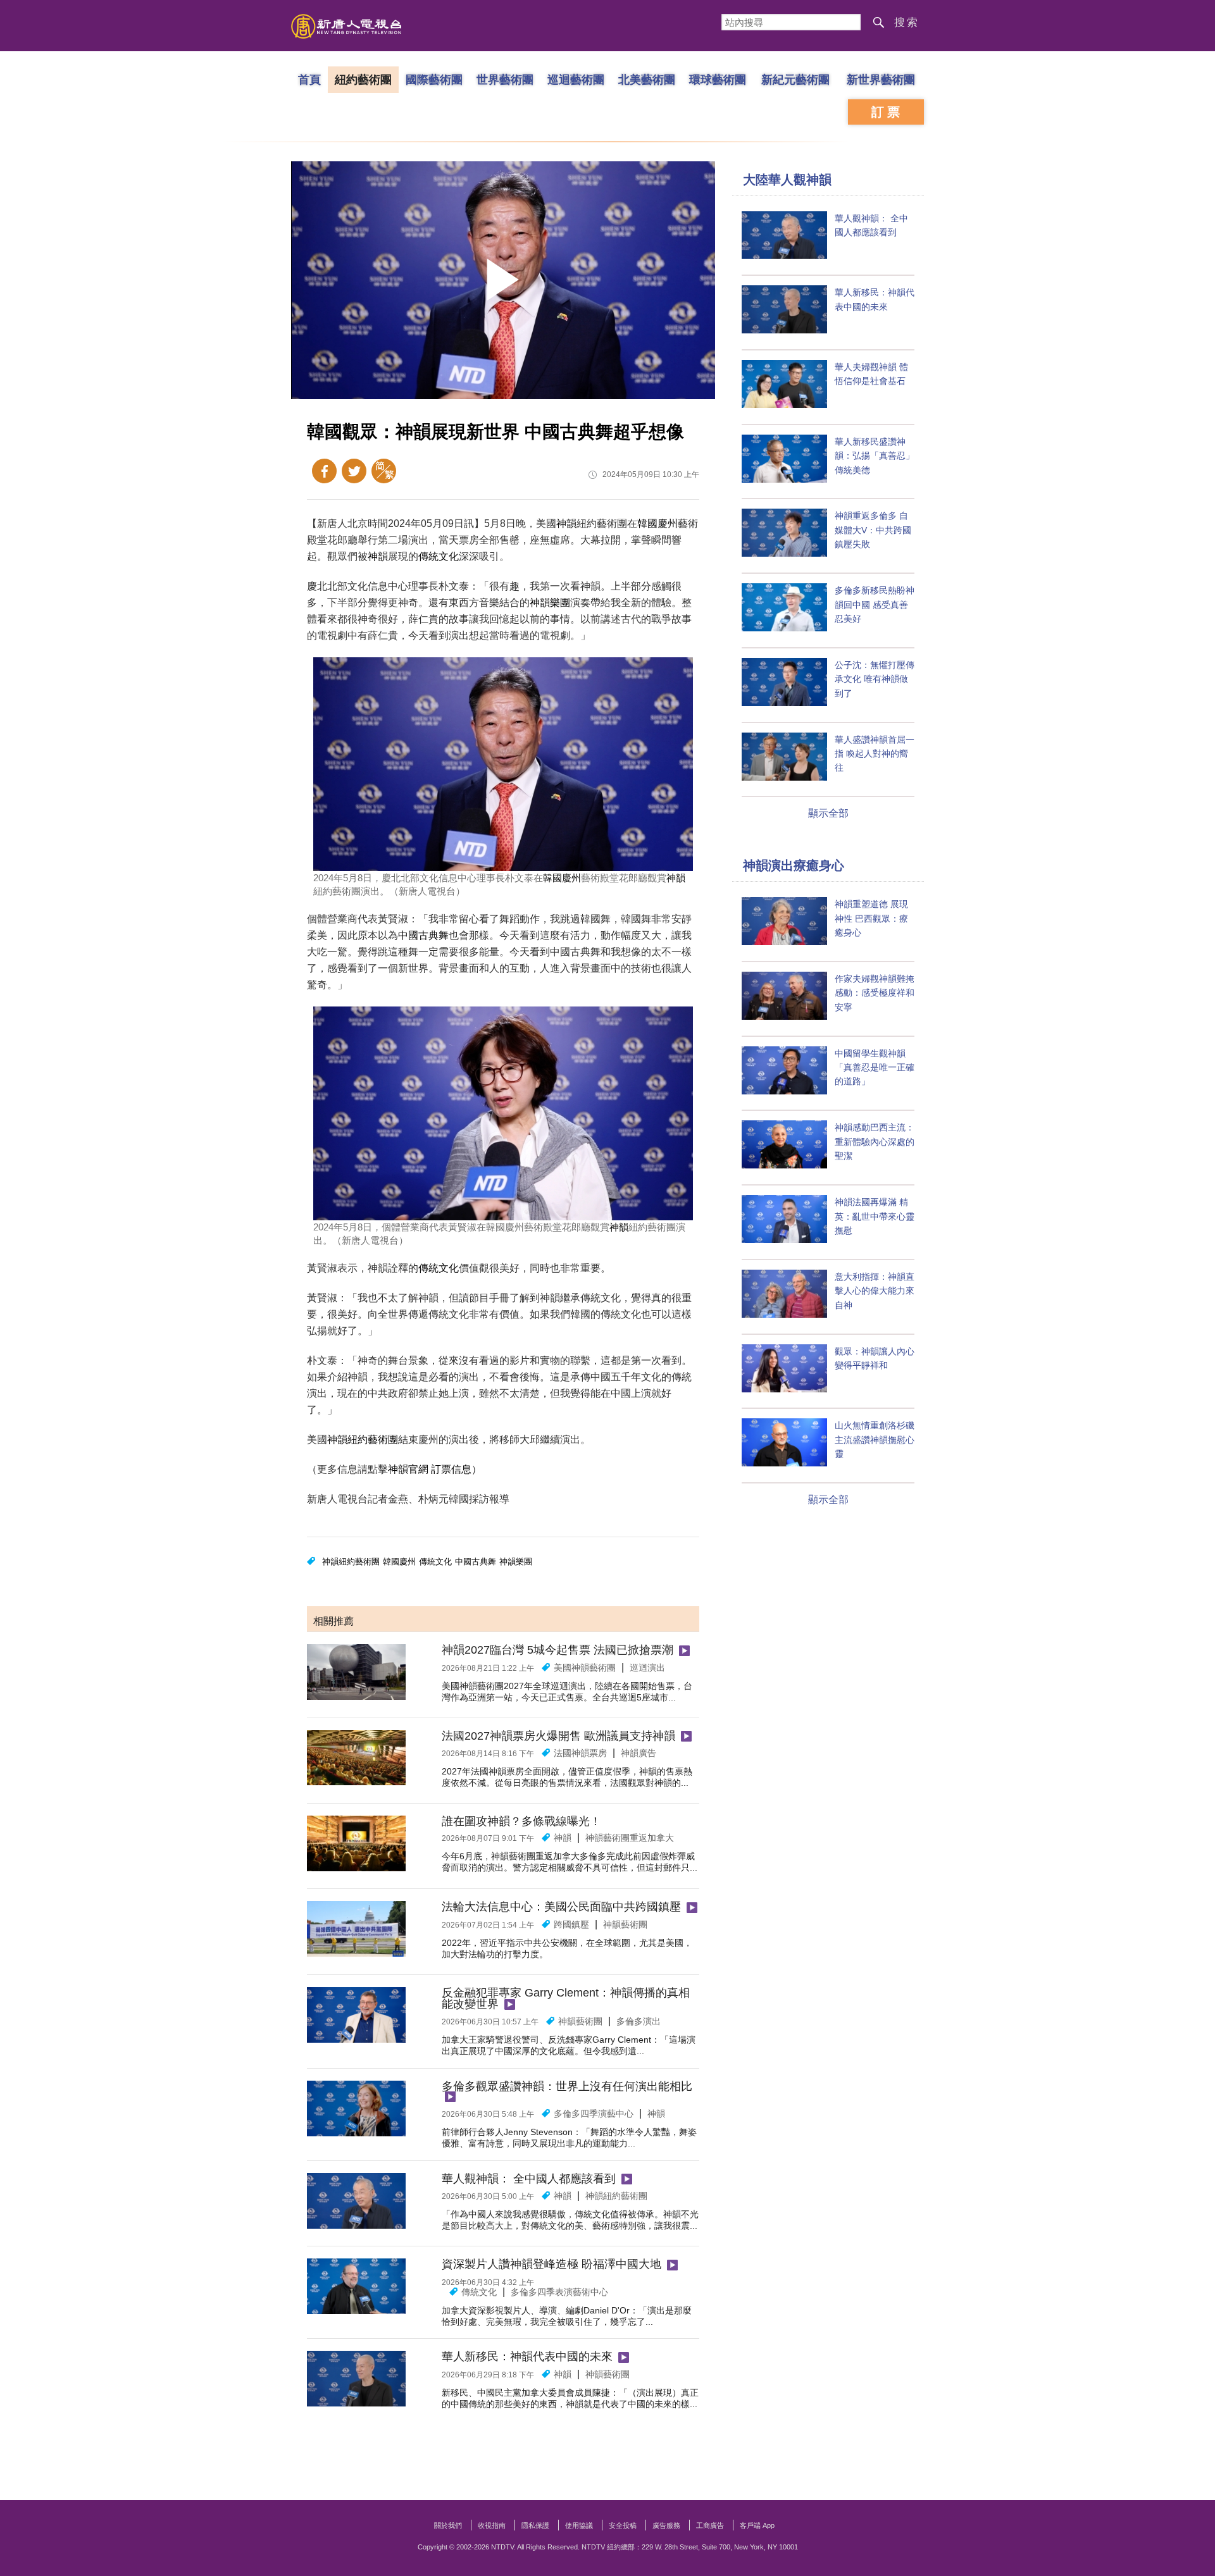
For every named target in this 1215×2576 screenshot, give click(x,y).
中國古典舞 (423, 935)
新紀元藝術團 (795, 79)
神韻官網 (408, 1469)
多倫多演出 (639, 2021)
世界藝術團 (505, 79)
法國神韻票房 (580, 1753)
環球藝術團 (718, 79)
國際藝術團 (434, 79)
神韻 (566, 523)
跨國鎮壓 (571, 1924)
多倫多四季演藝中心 (594, 2114)
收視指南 (492, 2525)
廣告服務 (666, 2525)
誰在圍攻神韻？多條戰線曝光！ (521, 1821)
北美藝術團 (647, 79)
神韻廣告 (639, 1753)
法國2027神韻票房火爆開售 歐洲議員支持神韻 (558, 1736)
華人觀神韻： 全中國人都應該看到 (529, 2179)
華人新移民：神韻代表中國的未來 (527, 2356)
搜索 (907, 22)
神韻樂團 (550, 603)
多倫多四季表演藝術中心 (559, 2292)
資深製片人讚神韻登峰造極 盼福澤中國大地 (551, 2264)
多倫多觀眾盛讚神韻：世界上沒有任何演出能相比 (567, 2086)
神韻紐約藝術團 (363, 1440)
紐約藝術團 (363, 79)
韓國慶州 (657, 523)
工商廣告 (710, 2525)
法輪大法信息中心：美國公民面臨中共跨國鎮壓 (561, 1907)
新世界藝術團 (881, 79)
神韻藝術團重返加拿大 (630, 1838)
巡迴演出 (647, 1668)
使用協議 (579, 2525)
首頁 (309, 79)
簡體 (384, 471)
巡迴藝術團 (576, 79)
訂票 (887, 112)
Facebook (324, 471)
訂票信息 (451, 1469)
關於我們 (448, 2525)
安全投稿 (623, 2525)
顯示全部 (828, 813)
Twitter (354, 471)
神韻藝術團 (625, 1924)
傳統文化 (439, 556)
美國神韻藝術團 (585, 1668)
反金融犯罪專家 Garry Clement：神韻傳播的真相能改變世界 (566, 1998)
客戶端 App (757, 2525)
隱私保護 (535, 2525)
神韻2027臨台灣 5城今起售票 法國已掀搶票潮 (558, 1650)
